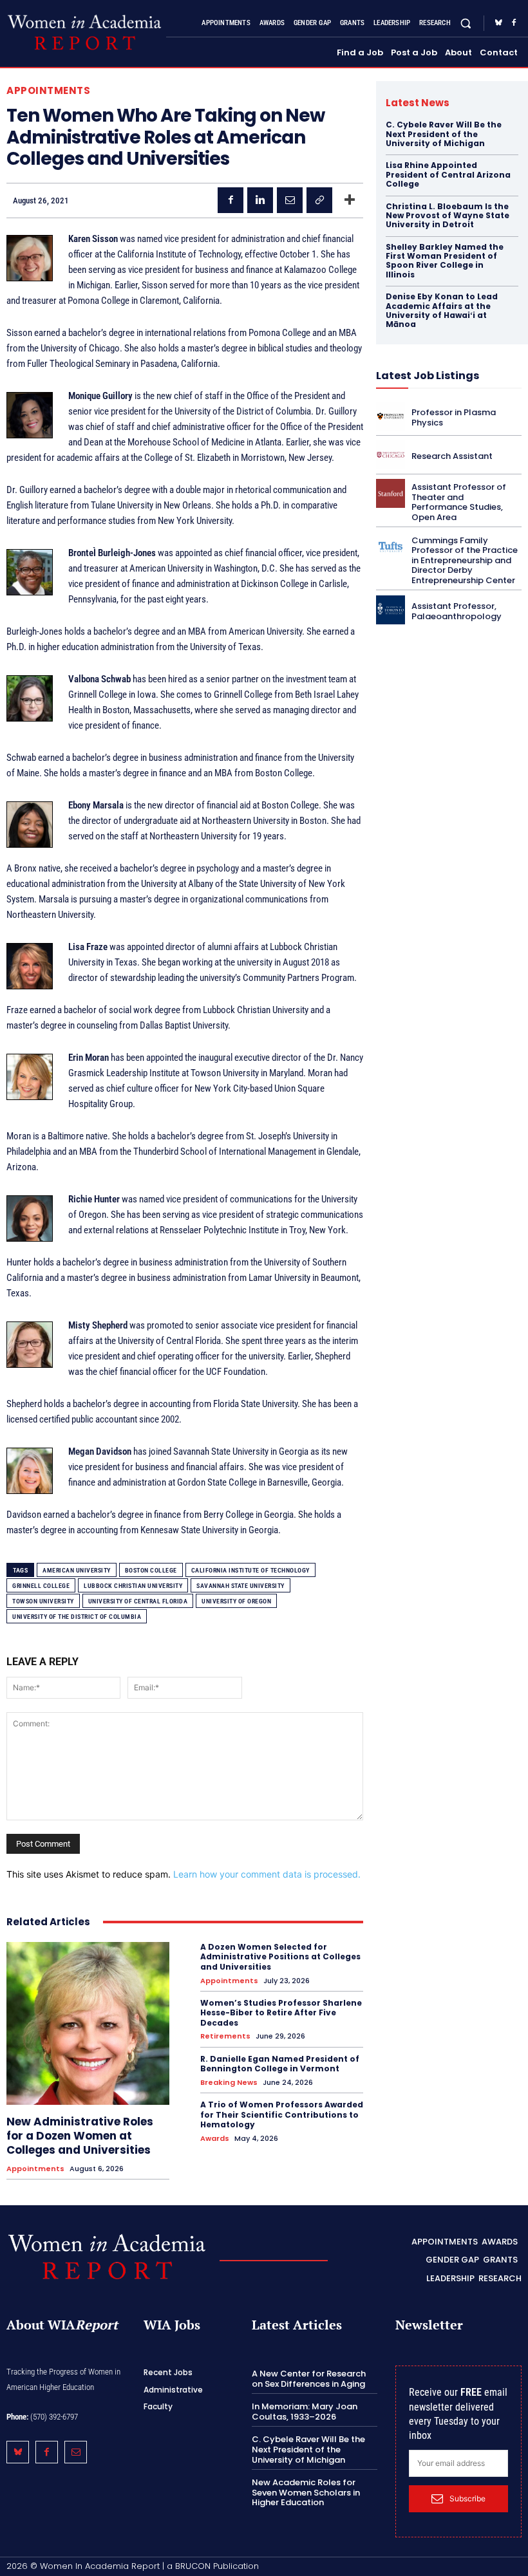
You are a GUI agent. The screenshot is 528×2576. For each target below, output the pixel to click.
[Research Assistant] (391, 455)
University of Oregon (236, 1601)
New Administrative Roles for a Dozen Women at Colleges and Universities (80, 2136)
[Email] (290, 200)
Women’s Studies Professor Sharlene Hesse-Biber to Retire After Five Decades (281, 2013)
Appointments (48, 90)
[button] (466, 23)
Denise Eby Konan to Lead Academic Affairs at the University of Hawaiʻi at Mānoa (442, 310)
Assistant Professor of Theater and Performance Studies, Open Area (459, 502)
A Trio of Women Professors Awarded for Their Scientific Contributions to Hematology (282, 2114)
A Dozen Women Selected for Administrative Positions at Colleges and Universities (280, 1957)
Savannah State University (240, 1586)
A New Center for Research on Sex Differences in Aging (309, 2379)
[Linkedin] (260, 200)
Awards (215, 2139)
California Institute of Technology (250, 1570)
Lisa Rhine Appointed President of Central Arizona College (448, 174)
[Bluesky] (498, 23)
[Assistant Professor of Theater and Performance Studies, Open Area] (391, 493)
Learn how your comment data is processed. (267, 1874)
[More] (350, 200)
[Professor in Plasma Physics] (391, 416)
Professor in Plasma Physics (454, 417)
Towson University (43, 1601)
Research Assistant (452, 456)
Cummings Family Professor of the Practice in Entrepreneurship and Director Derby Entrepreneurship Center (465, 560)
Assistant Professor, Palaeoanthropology (457, 611)
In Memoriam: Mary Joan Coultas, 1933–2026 (305, 2412)
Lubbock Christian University (133, 1586)
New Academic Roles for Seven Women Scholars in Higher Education (306, 2492)
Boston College (151, 1570)
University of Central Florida (138, 1601)
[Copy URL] (319, 200)
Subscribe (467, 2498)
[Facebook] (514, 23)
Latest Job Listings (428, 376)
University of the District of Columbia (77, 1617)
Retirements (225, 2036)
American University (77, 1570)
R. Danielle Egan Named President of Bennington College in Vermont (280, 2064)
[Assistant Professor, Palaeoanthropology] (391, 610)
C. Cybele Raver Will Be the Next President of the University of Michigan (444, 134)
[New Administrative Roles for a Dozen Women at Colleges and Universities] (88, 2023)
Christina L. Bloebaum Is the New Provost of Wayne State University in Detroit (448, 216)
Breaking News (229, 2083)
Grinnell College (41, 1586)
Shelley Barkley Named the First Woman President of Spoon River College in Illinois (445, 261)
